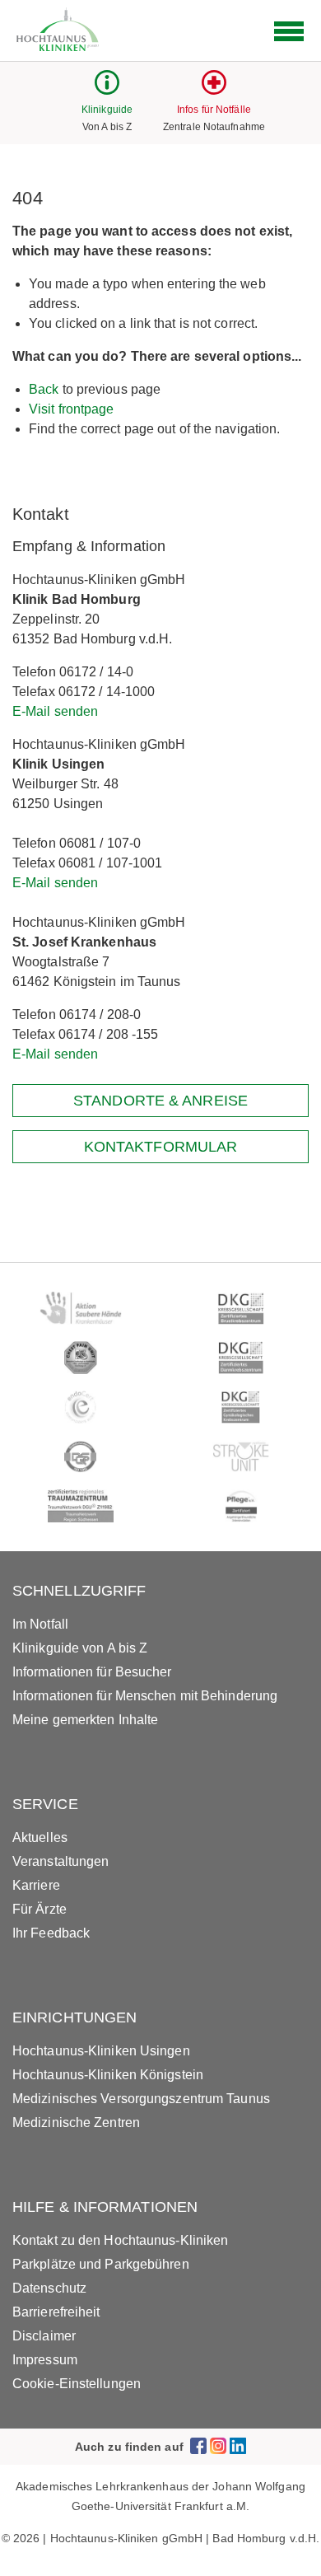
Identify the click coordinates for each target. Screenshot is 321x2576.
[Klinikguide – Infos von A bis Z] (107, 90)
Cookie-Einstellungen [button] (77, 2384)
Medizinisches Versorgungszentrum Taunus (141, 2099)
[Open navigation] (289, 31)
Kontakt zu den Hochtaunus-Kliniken (120, 2240)
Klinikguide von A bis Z (80, 1648)
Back (44, 389)
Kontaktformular (161, 1147)
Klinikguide (107, 110)
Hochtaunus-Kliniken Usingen (101, 2051)
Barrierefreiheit (56, 2312)
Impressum (45, 2360)
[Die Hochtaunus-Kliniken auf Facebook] (198, 2446)
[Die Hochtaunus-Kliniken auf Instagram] (218, 2446)
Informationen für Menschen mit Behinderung (145, 1696)
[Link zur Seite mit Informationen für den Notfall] (214, 90)
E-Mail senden (55, 711)
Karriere (36, 1885)
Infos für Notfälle (214, 110)
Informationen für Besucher (92, 1672)
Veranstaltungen (61, 1861)
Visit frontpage (72, 409)
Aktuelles (40, 1837)
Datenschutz (49, 2288)
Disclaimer (44, 2336)
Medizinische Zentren (76, 2123)
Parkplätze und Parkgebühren (101, 2264)
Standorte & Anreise (160, 1101)
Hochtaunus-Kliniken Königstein (108, 2075)
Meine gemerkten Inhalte (85, 1720)
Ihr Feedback (51, 1933)
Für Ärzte (40, 1909)
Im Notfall (40, 1624)
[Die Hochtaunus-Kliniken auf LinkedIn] (238, 2446)
